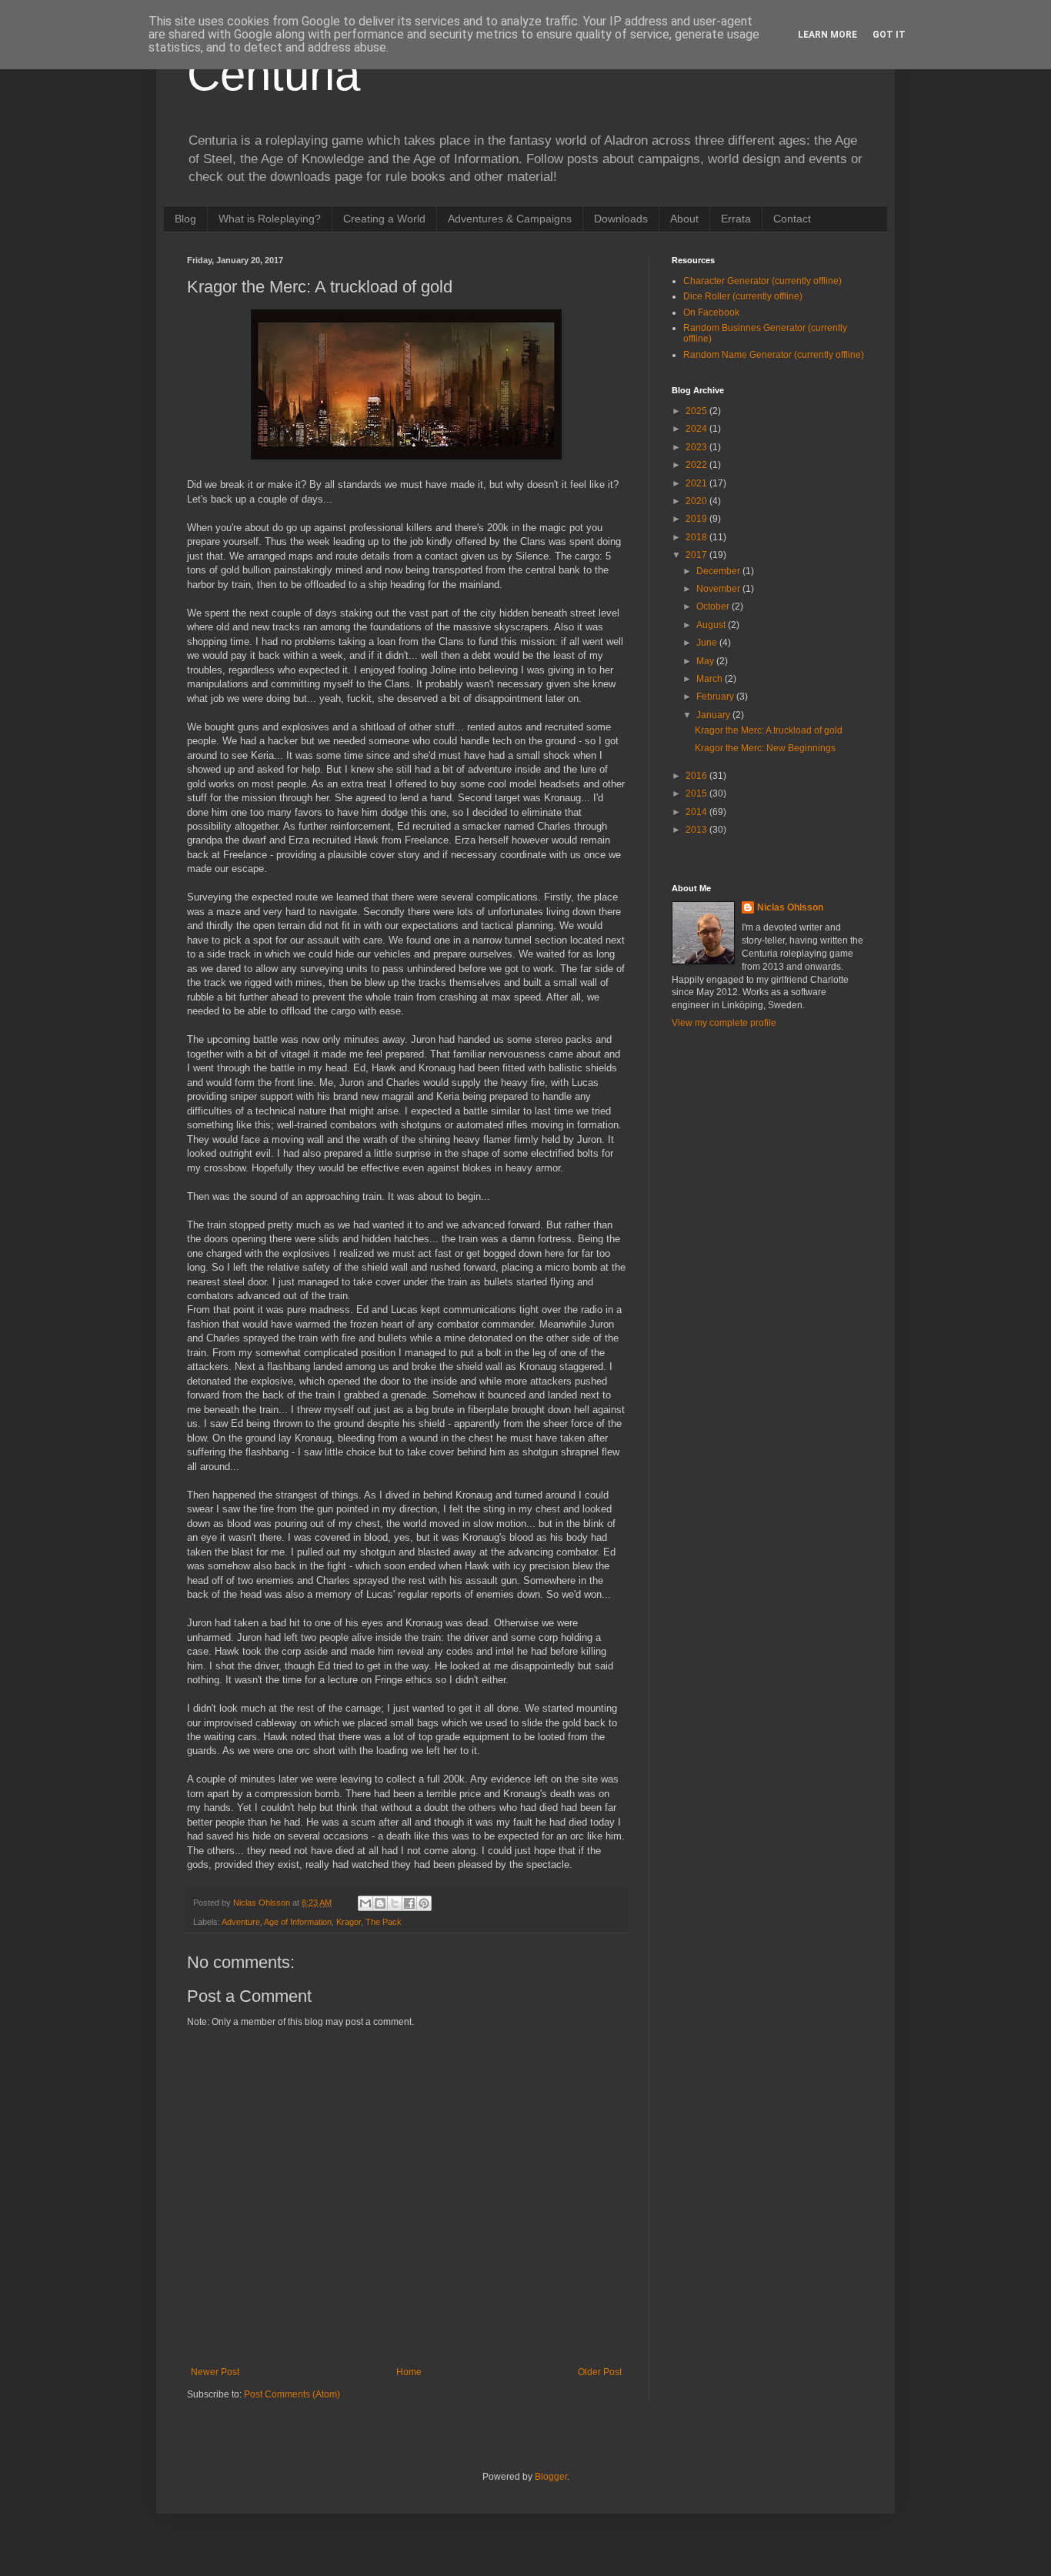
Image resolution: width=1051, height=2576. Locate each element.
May (706, 661)
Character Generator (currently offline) (762, 281)
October (714, 606)
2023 (697, 447)
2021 (697, 483)
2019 (697, 519)
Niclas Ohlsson (790, 907)
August (712, 625)
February (716, 697)
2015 (697, 794)
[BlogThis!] (380, 1903)
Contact (792, 219)
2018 (697, 537)
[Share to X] (395, 1903)
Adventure (241, 1922)
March (711, 679)
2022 (697, 465)
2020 (697, 501)
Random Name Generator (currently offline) (774, 355)
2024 (697, 429)
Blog (185, 219)
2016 (697, 776)
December (719, 571)
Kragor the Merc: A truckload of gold (769, 730)
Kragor (349, 1922)
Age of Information (298, 1922)
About (684, 219)
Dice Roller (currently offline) (743, 296)
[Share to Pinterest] (424, 1903)
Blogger (551, 2477)
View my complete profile (724, 1023)
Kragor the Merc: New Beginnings (765, 748)
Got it (889, 35)
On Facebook (711, 312)
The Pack (384, 1922)
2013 (697, 830)
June (708, 643)
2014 (697, 812)
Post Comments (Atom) (292, 2394)
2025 (697, 411)
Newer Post (215, 2372)
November (719, 589)
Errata (736, 219)
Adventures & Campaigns (510, 219)
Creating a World (384, 219)
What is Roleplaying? (270, 219)
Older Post (600, 2372)
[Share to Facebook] (409, 1903)
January (714, 715)
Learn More (827, 35)
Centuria (274, 74)
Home (409, 2372)
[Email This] (365, 1903)
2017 (697, 555)
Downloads (621, 219)
